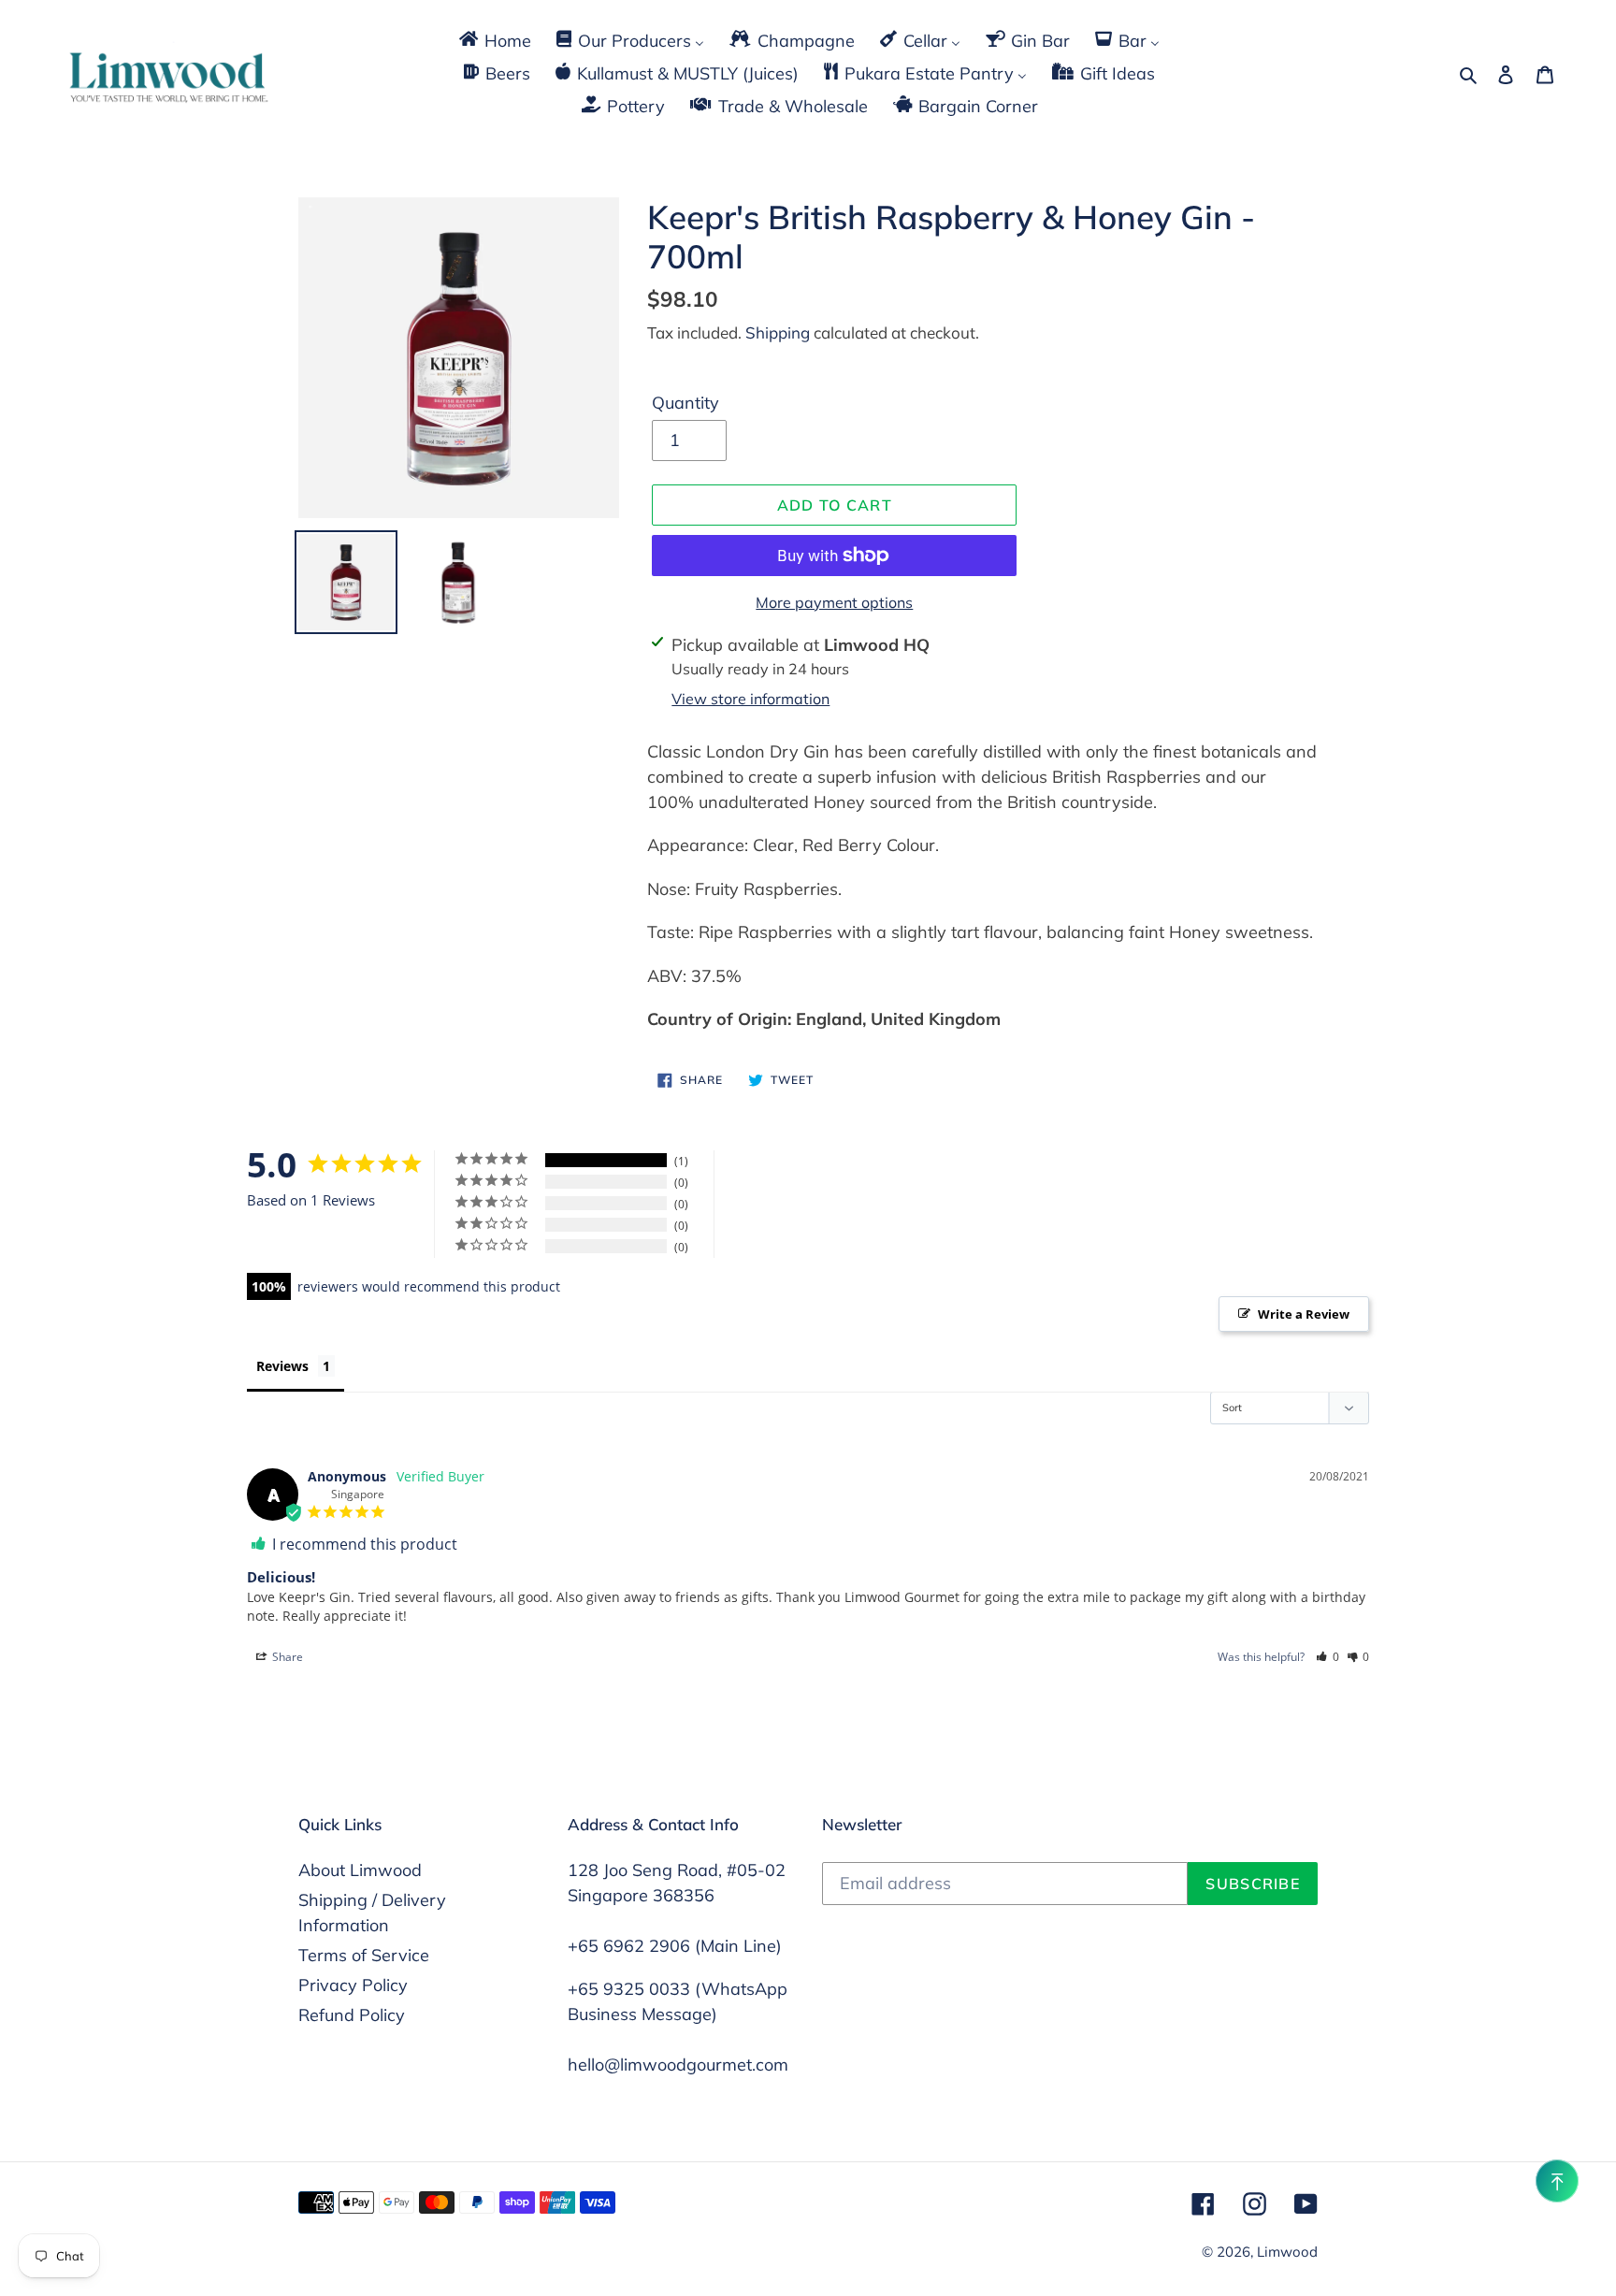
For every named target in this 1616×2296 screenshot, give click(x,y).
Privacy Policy (353, 1985)
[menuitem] (494, 40)
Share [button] (286, 1657)
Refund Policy (352, 2015)
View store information (750, 699)
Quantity (685, 403)
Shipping (778, 332)
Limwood (1287, 2252)
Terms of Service (364, 1955)
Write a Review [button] (1304, 1314)
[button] (1327, 1657)
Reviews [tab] (282, 1366)
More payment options (834, 602)
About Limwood (360, 1870)
